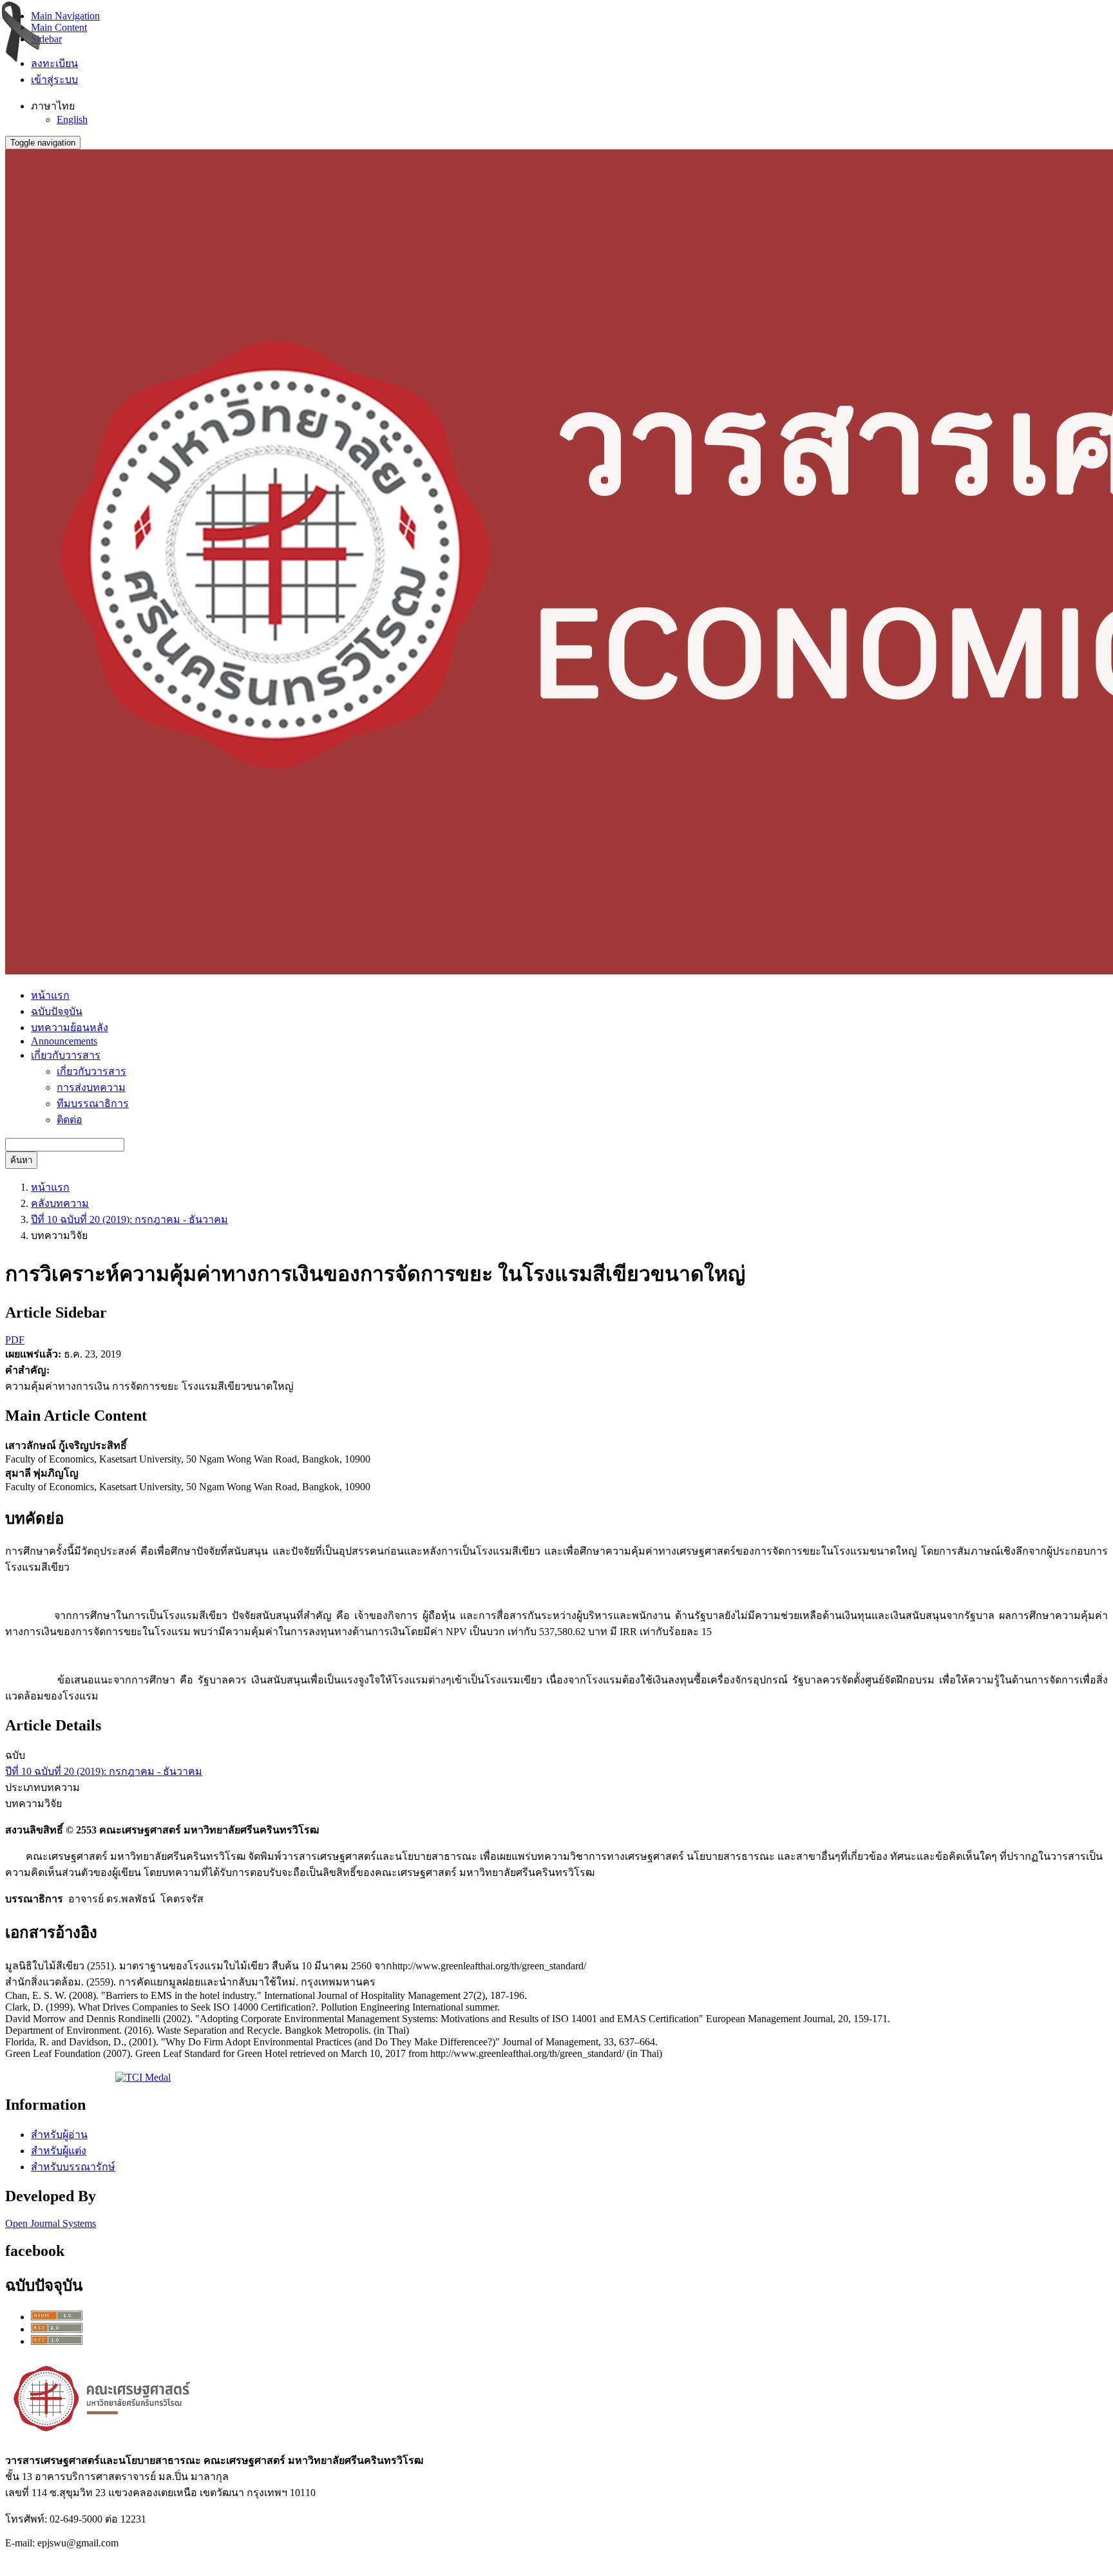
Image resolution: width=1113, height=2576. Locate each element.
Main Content (59, 27)
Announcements (64, 1041)
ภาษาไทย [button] (53, 106)
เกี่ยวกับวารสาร (91, 1071)
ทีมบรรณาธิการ (93, 1103)
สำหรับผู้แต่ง (59, 2151)
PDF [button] (15, 1340)
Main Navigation (65, 16)
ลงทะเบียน (54, 63)
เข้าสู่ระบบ (54, 80)
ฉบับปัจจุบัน (57, 1011)
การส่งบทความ (91, 1087)
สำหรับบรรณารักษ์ (73, 2167)
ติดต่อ (70, 1120)
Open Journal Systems (51, 2223)
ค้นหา (21, 1160)
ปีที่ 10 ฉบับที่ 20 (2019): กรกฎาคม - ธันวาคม (129, 1219)
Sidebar (46, 39)
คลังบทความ (60, 1203)
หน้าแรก (50, 995)
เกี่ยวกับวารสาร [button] (66, 1055)
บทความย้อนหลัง (70, 1028)
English (72, 119)
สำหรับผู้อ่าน (59, 2135)
